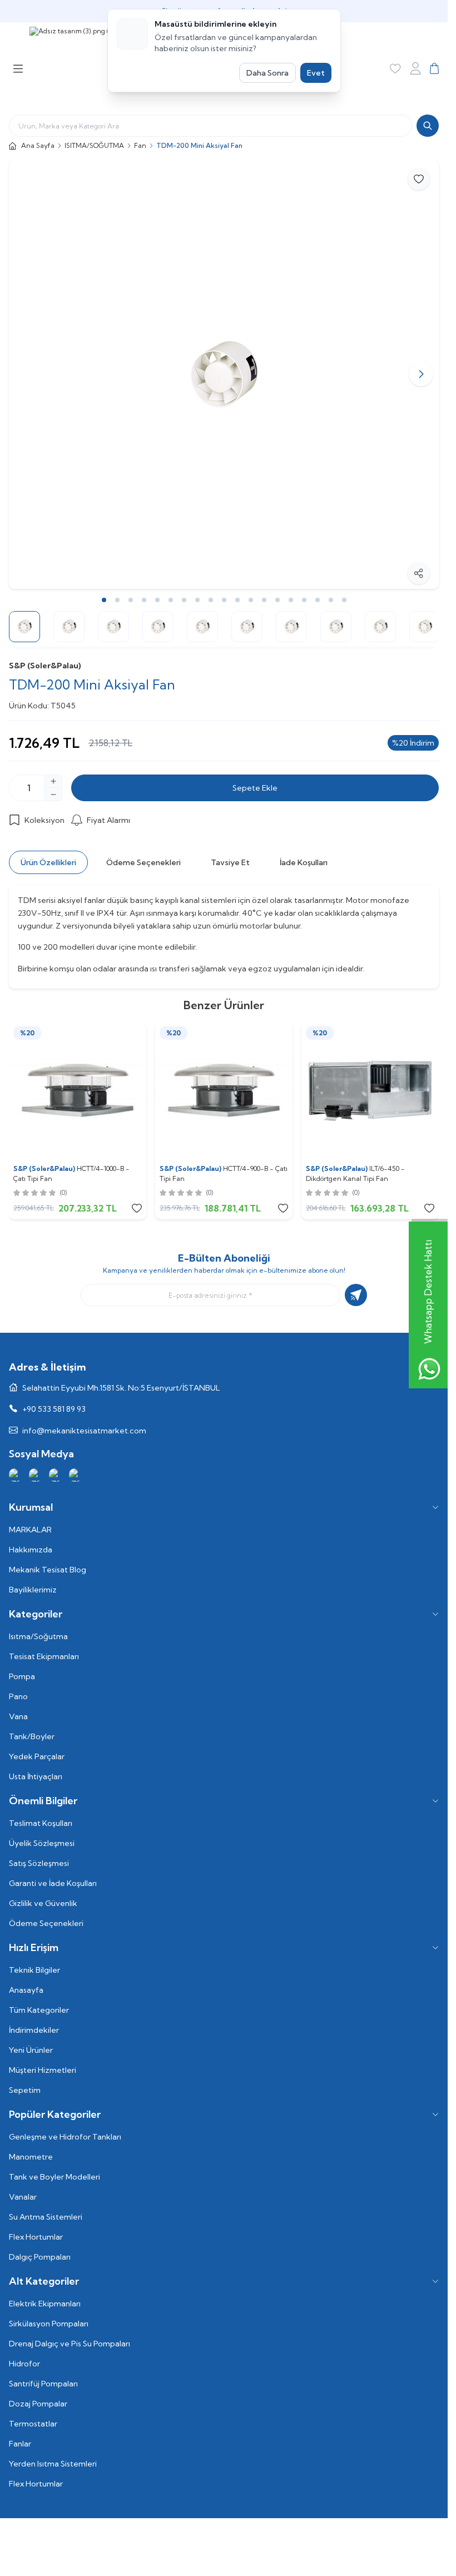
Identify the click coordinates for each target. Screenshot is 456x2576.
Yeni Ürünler (31, 2050)
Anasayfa (26, 1990)
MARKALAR (30, 1530)
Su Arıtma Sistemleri (46, 2217)
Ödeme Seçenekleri (143, 862)
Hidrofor (24, 2364)
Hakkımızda (31, 1550)
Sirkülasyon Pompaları (49, 2324)
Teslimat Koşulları (41, 1823)
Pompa (22, 1676)
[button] (27, 374)
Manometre (31, 2157)
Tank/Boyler (32, 1736)
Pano (18, 1696)
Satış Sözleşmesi (39, 1863)
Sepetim (25, 2090)
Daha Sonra (267, 73)
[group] (224, 374)
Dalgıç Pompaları (40, 2257)
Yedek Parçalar (37, 1756)
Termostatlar (33, 2424)
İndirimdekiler (34, 2030)
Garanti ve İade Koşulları (53, 1883)
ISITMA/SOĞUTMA (94, 145)
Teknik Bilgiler (34, 1970)
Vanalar (23, 2197)
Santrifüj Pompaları (43, 2384)
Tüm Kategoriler (39, 2010)
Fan (140, 145)
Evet (316, 73)
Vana (18, 1716)
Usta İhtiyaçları (36, 1776)
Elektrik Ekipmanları (45, 2304)
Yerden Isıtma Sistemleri (53, 2464)
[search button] (428, 126)
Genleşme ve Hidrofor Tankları (65, 2137)
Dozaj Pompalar (38, 2404)
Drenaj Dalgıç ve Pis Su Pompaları (70, 2344)
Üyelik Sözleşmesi (42, 1843)
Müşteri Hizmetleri (43, 2070)
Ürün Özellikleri (48, 862)
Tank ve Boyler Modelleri (54, 2177)
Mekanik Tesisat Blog (48, 1570)
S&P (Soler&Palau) (45, 666)
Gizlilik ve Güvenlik (43, 1903)
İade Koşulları (304, 862)
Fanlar (20, 2444)
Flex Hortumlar (36, 2237)
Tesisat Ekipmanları (44, 1656)
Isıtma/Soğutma (38, 1636)
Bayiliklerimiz (33, 1590)
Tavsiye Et (230, 862)
